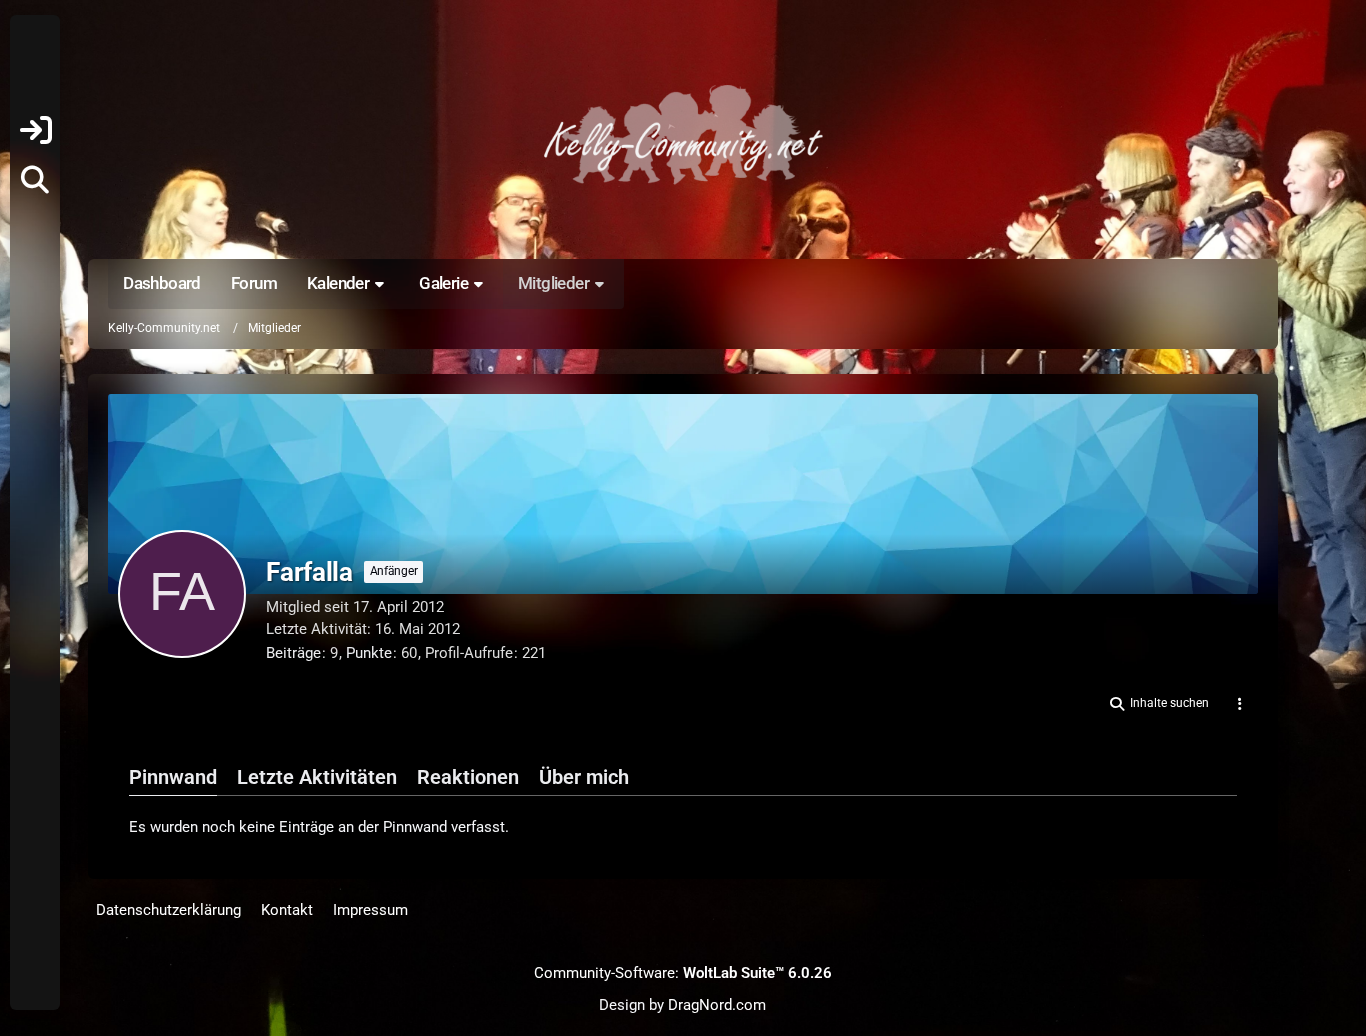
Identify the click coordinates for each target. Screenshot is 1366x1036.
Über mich (584, 777)
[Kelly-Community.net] (682, 134)
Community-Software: (683, 973)
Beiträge (293, 653)
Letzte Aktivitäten (317, 777)
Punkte (369, 653)
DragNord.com (717, 1005)
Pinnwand (173, 777)
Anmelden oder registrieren (35, 130)
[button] (1158, 704)
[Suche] (35, 180)
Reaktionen (468, 777)
